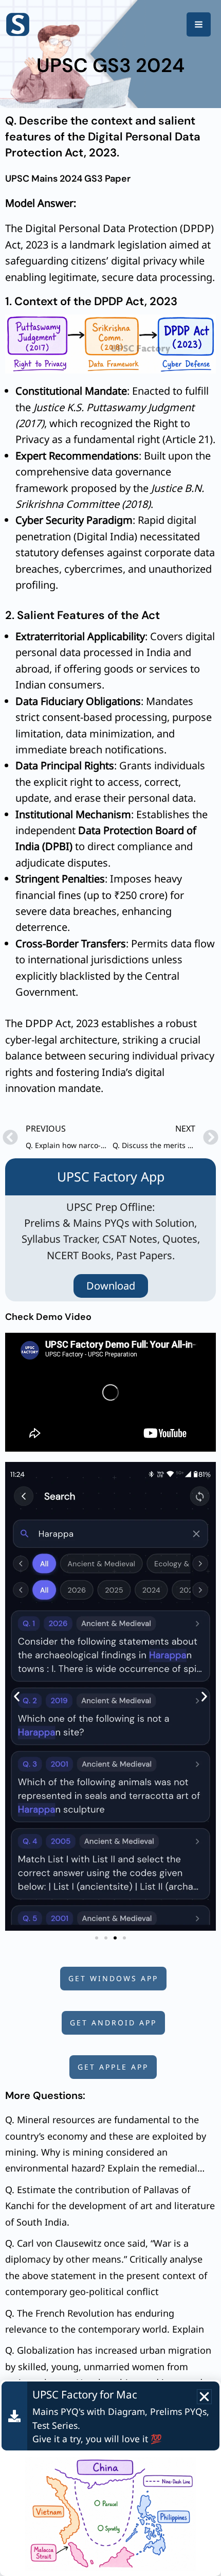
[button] (17, 1696)
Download (111, 1286)
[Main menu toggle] (199, 24)
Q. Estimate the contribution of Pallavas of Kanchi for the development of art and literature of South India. (110, 2206)
